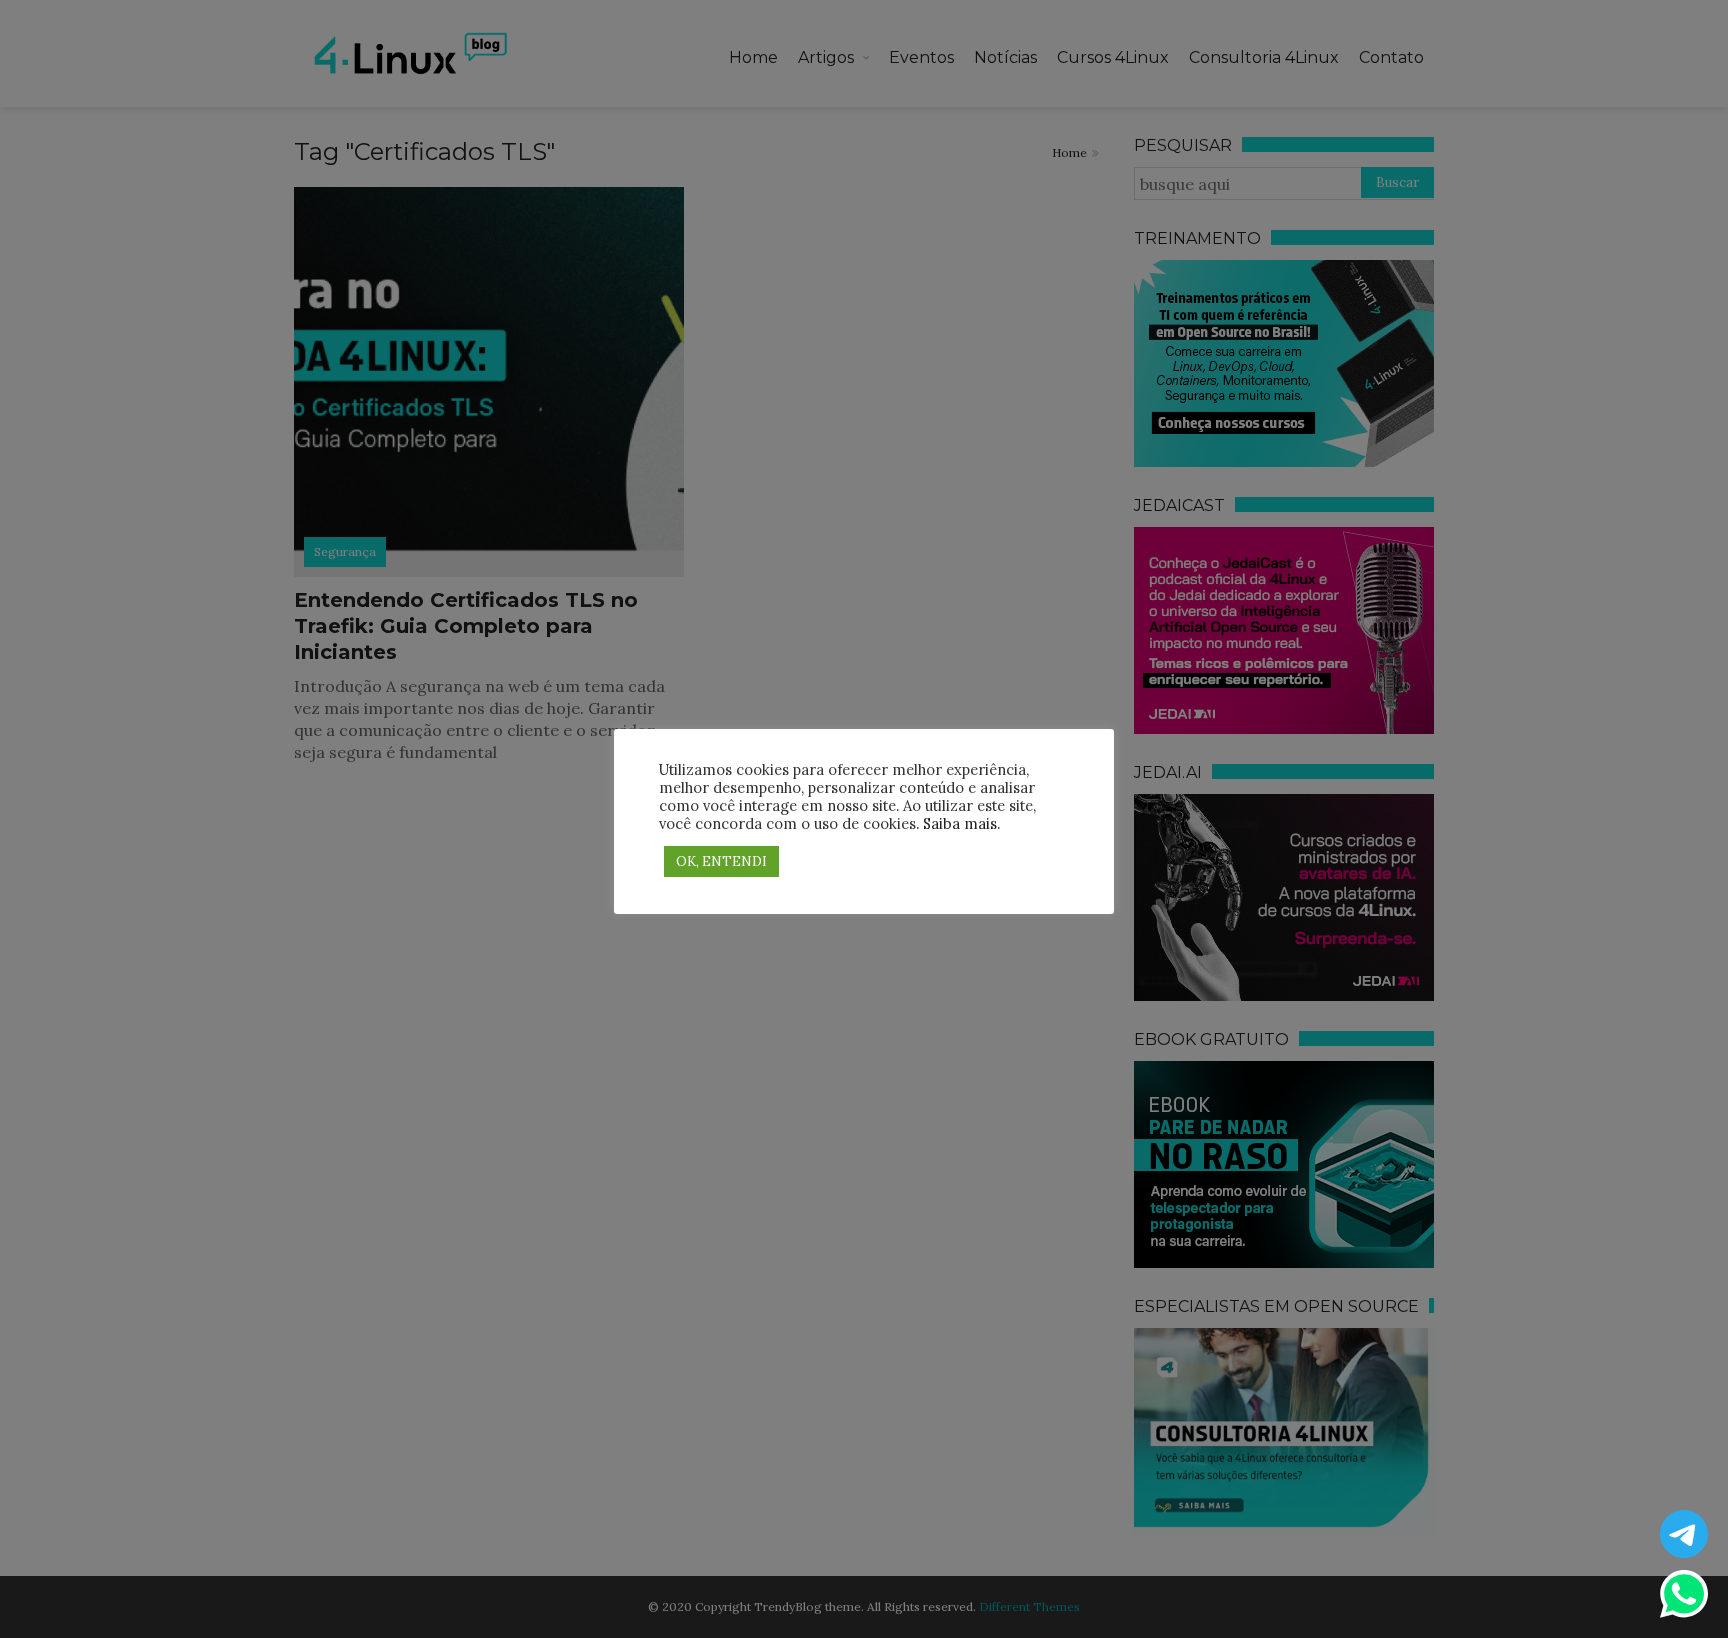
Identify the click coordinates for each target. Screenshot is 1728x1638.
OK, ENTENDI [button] (721, 861)
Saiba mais (960, 823)
